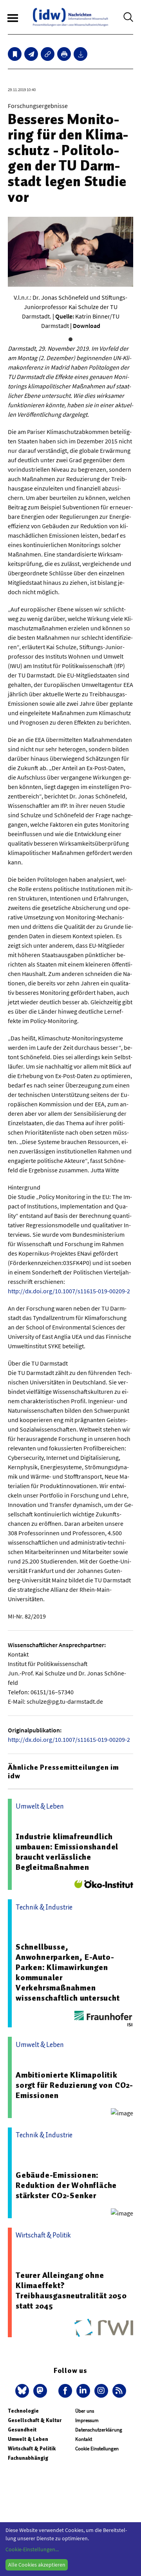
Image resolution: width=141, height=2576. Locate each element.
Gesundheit (22, 2430)
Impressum (87, 2420)
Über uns (85, 2411)
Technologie (23, 2411)
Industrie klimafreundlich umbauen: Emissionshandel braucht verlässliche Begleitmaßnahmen (67, 1852)
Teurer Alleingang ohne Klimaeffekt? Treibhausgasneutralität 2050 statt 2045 (71, 2290)
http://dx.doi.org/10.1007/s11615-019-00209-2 (69, 1291)
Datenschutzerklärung (99, 2430)
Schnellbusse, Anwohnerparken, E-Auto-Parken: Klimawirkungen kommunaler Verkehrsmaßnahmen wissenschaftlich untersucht (68, 1972)
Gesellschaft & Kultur (35, 2420)
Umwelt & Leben (28, 2439)
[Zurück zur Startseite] (70, 17)
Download (87, 326)
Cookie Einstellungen (97, 2449)
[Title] (48, 54)
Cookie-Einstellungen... (32, 2549)
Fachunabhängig (28, 2458)
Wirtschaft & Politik (32, 2449)
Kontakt (84, 2439)
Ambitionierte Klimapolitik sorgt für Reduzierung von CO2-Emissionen (74, 2085)
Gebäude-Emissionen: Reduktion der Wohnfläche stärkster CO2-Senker (66, 2185)
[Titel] (15, 54)
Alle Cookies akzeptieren (37, 2565)
